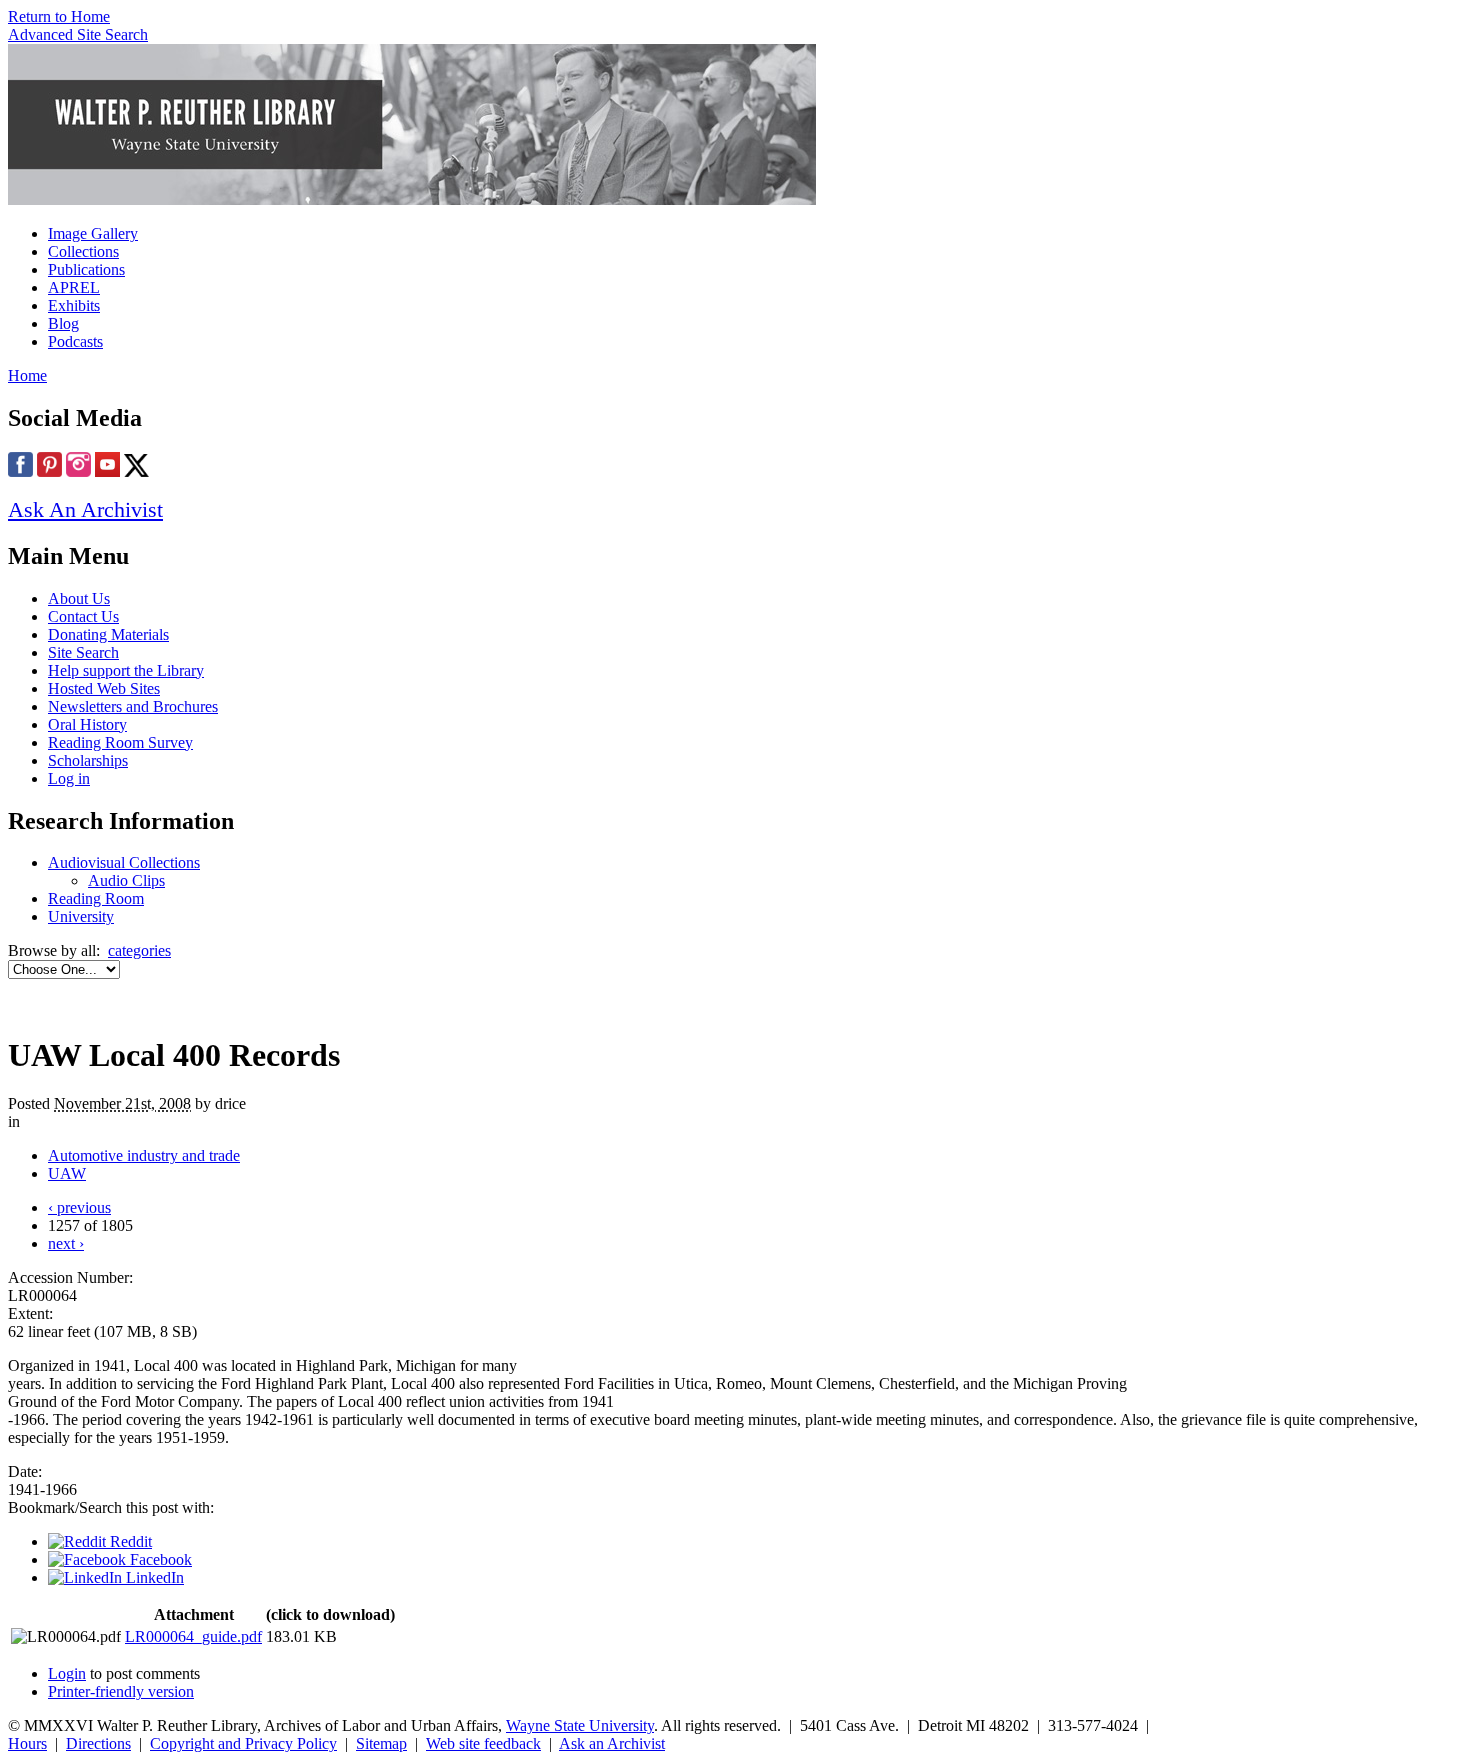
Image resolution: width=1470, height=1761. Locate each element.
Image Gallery (93, 233)
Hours (27, 1743)
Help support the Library (126, 670)
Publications (86, 269)
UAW (67, 1173)
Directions (98, 1743)
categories (139, 950)
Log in (69, 778)
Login (67, 1673)
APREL (74, 287)
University (81, 916)
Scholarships (88, 760)
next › (66, 1243)
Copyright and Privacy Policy (243, 1743)
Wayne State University (580, 1725)
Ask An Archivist (85, 509)
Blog (63, 323)
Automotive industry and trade (144, 1155)
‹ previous (79, 1207)
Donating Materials (108, 634)
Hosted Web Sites (104, 688)
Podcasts (75, 341)
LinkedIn (153, 1577)
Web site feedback (483, 1743)
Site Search (83, 652)
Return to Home (59, 16)
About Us (79, 598)
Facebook (159, 1559)
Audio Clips (126, 880)
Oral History (87, 724)
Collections (83, 251)
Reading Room (96, 898)
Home (27, 375)
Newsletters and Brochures (133, 706)
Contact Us (83, 616)
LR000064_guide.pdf (193, 1636)
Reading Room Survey (120, 742)
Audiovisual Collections (124, 862)
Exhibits (74, 305)
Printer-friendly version (121, 1691)
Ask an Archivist (612, 1743)
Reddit (129, 1541)
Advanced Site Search (78, 34)
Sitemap (381, 1743)
